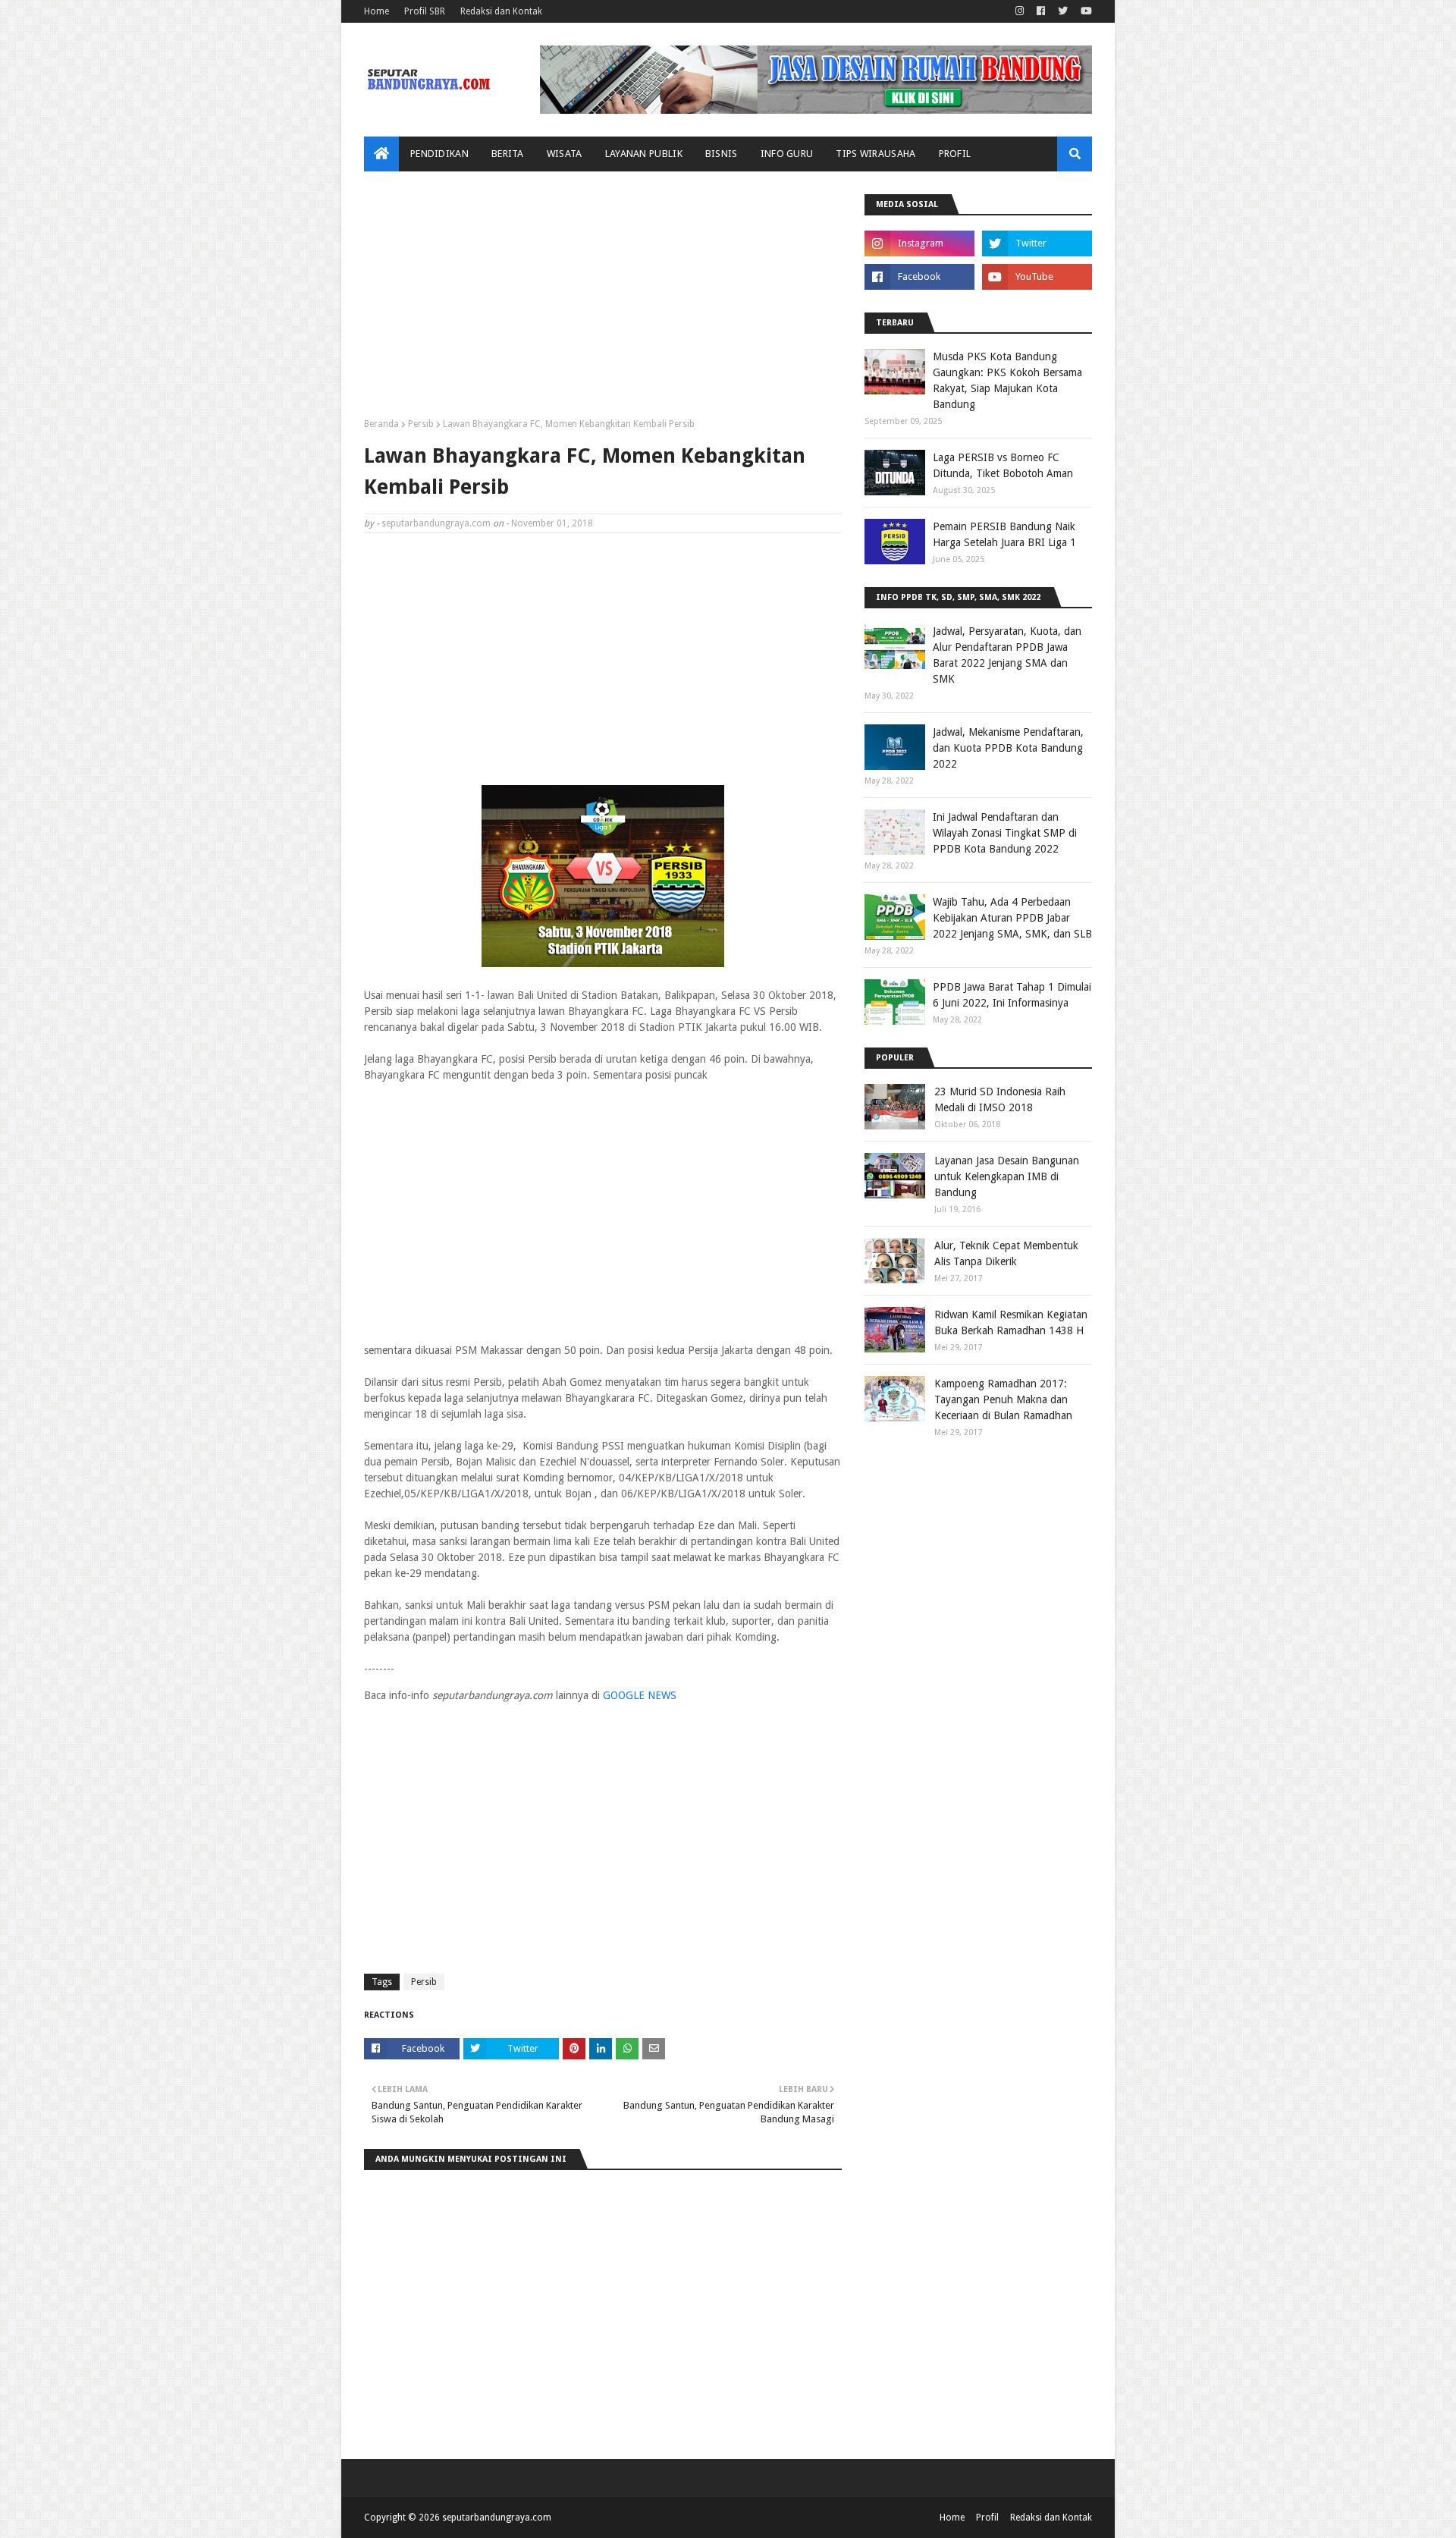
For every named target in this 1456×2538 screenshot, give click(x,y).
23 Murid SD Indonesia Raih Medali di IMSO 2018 (1000, 1099)
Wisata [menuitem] (565, 154)
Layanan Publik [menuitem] (644, 154)
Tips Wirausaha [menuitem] (875, 154)
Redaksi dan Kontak (501, 11)
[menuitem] (381, 154)
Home (377, 11)
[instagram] (1020, 11)
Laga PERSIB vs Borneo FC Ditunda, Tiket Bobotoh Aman (1003, 465)
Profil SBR (425, 11)
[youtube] (1084, 11)
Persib (421, 424)
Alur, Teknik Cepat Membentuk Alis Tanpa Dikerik (1006, 1253)
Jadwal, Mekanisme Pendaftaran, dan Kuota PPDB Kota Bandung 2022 (1008, 748)
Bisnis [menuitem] (722, 154)
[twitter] (1063, 11)
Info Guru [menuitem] (787, 154)
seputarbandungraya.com (436, 523)
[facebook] (1041, 11)
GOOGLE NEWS (640, 1695)
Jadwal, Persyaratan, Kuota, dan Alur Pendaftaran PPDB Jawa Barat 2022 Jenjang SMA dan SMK (1007, 655)
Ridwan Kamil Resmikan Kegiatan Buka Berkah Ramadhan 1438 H (1011, 1322)
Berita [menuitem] (508, 154)
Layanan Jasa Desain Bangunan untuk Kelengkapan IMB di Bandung (1007, 1176)
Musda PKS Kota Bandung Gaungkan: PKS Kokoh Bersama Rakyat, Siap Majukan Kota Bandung (1007, 380)
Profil (987, 2518)
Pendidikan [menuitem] (439, 154)
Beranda (381, 424)
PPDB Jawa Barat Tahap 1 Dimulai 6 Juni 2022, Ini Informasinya (1012, 995)
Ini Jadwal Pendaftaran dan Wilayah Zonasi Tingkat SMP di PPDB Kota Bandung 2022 (1005, 833)
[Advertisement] (603, 300)
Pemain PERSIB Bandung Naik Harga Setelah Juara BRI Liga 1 (1004, 534)
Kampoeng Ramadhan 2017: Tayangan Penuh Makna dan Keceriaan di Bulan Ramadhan (1003, 1399)
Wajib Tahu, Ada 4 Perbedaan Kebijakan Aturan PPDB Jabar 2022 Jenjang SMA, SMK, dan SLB (1012, 918)
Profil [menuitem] (955, 154)
